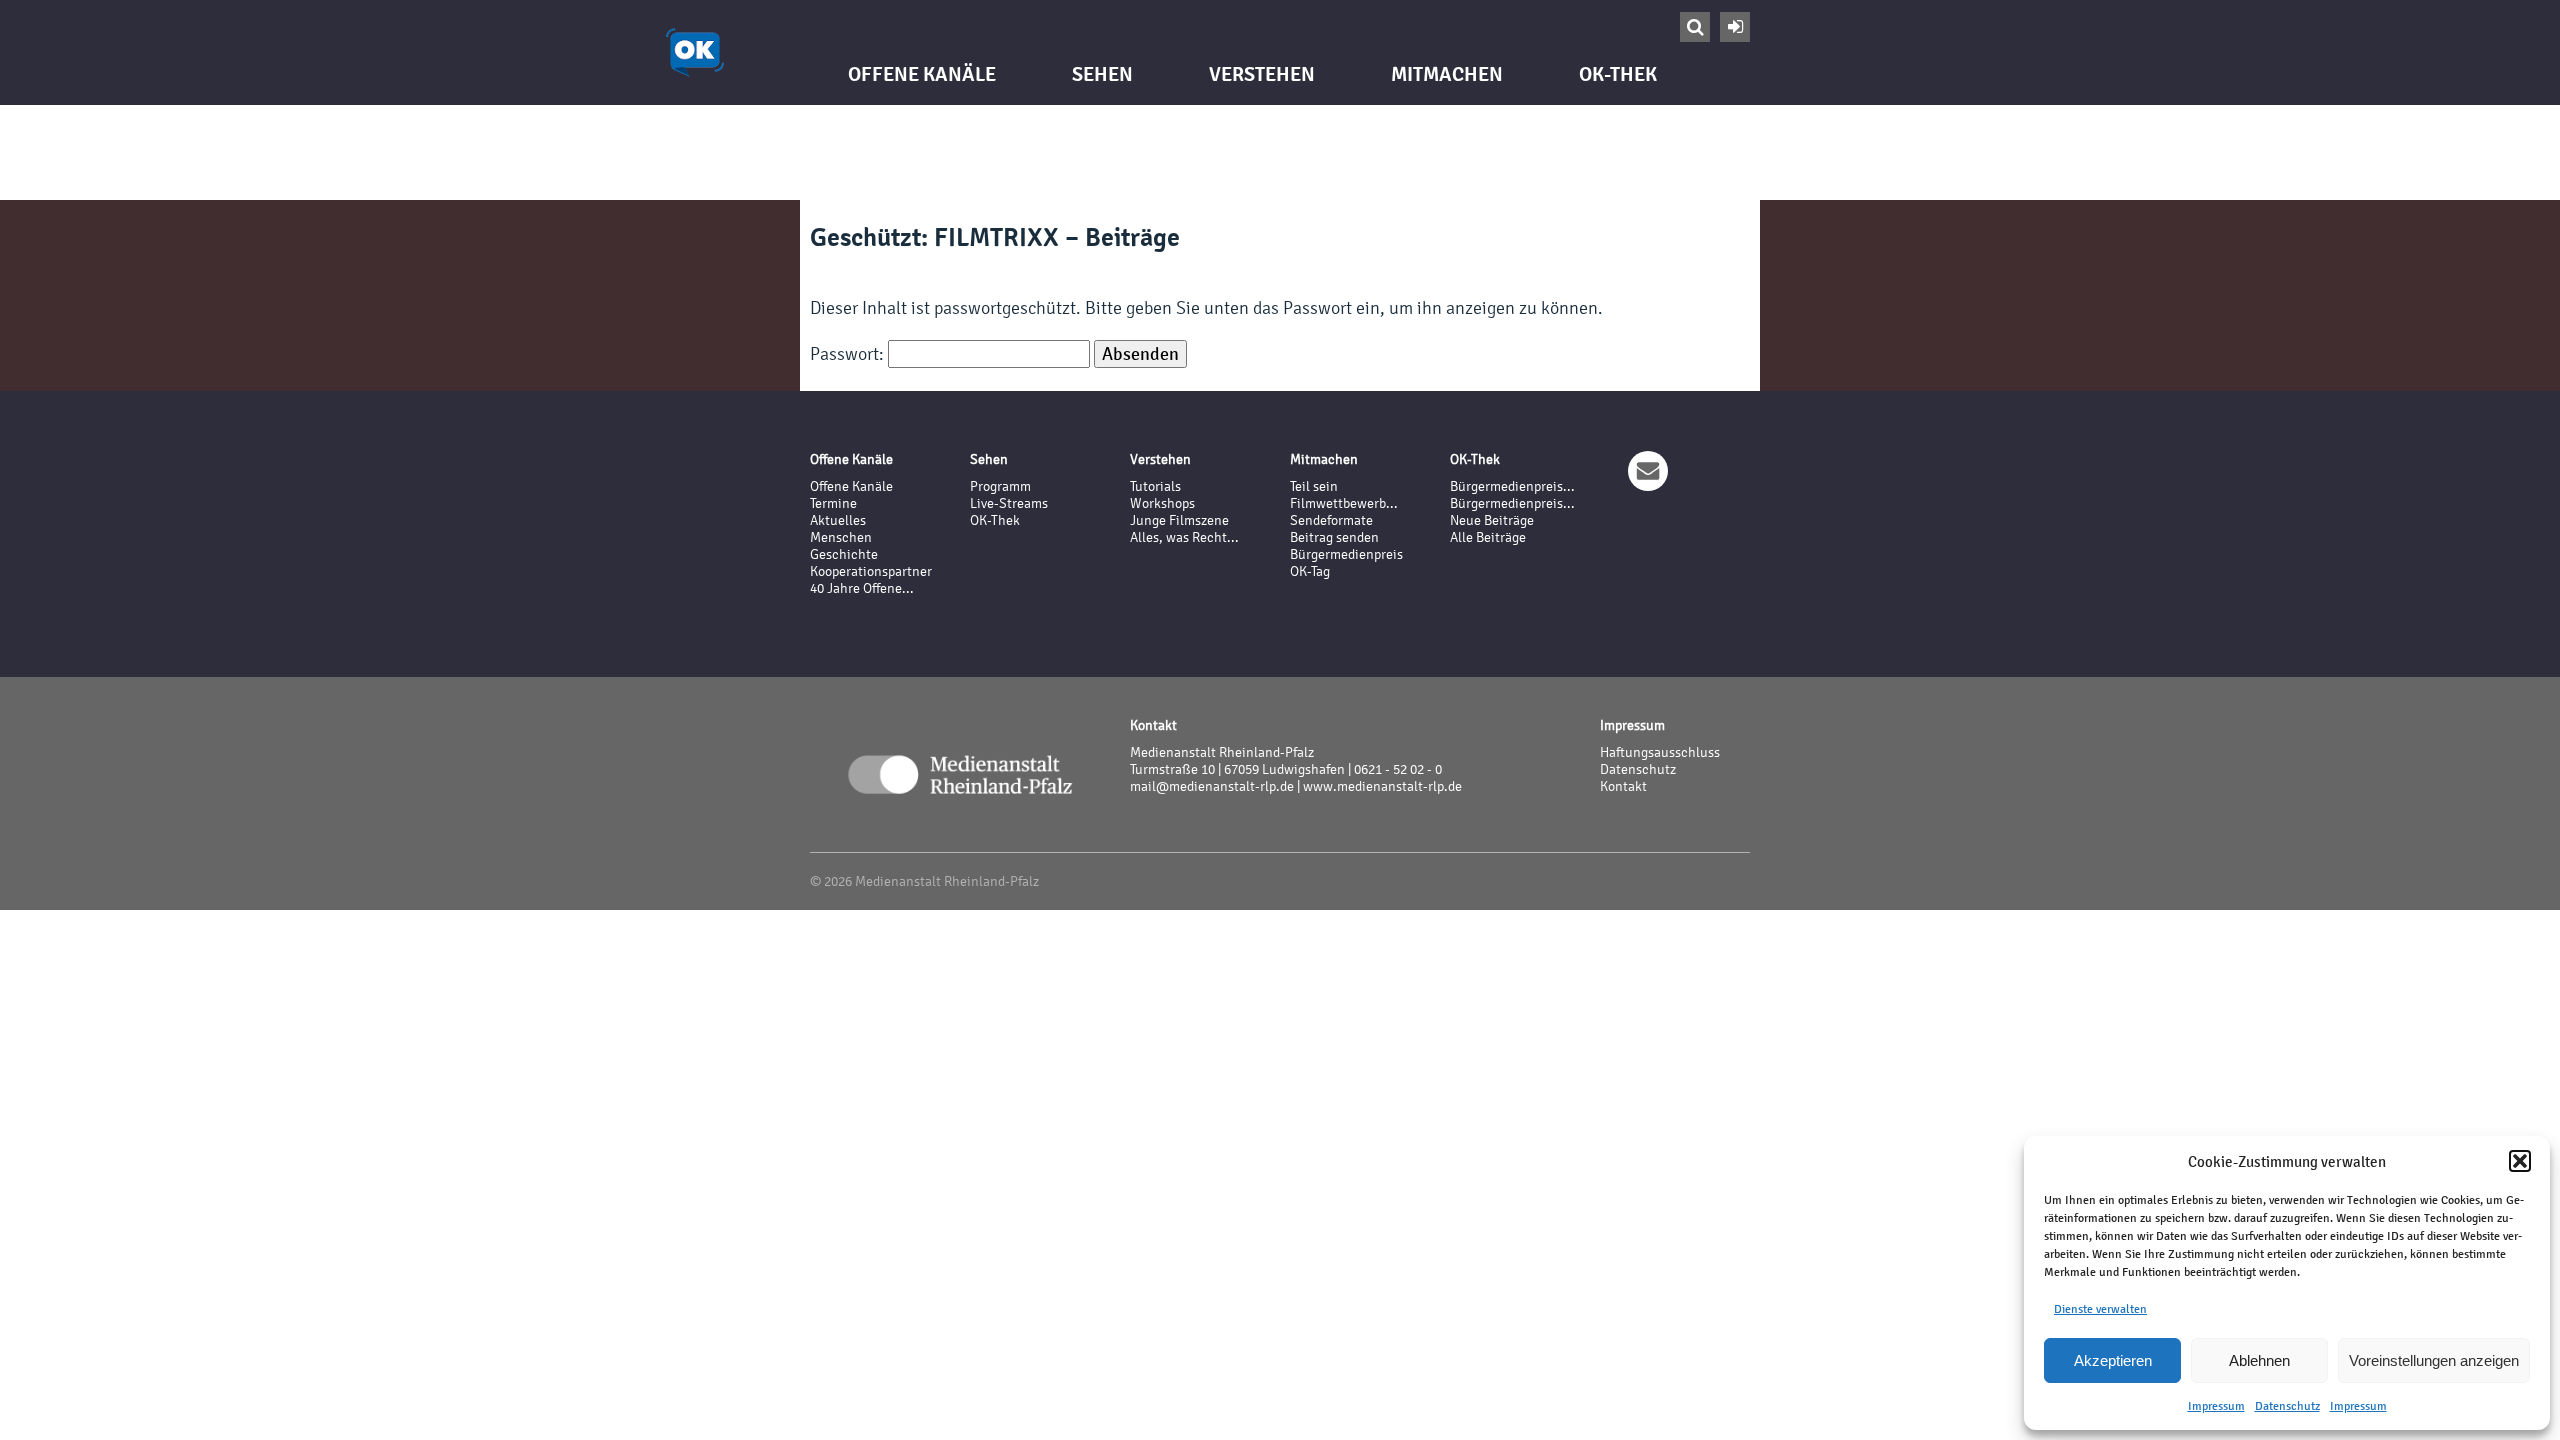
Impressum (2216, 1406)
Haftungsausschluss (1660, 752)
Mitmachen (1447, 74)
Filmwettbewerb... (1344, 503)
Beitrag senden (1334, 537)
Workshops (1162, 503)
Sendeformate (1331, 520)
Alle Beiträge (1488, 537)
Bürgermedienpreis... (1512, 486)
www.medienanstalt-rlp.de (1382, 786)
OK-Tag (1310, 571)
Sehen (1102, 74)
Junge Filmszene (1179, 520)
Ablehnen (2259, 1360)
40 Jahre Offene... (862, 588)
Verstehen (1262, 74)
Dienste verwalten (2100, 1309)
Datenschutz (2287, 1406)
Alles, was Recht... (1184, 537)
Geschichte (844, 554)
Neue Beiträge (1492, 520)
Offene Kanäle (922, 74)
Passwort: (849, 353)
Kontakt (1623, 786)
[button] (2520, 1161)
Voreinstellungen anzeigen (2434, 1360)
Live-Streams (1009, 503)
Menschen (841, 537)
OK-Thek (1618, 74)
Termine (833, 503)
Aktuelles (838, 520)
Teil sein (1314, 486)
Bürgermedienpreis (1346, 554)
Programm (1000, 486)
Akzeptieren (2113, 1360)
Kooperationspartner (871, 571)
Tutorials (1155, 486)
